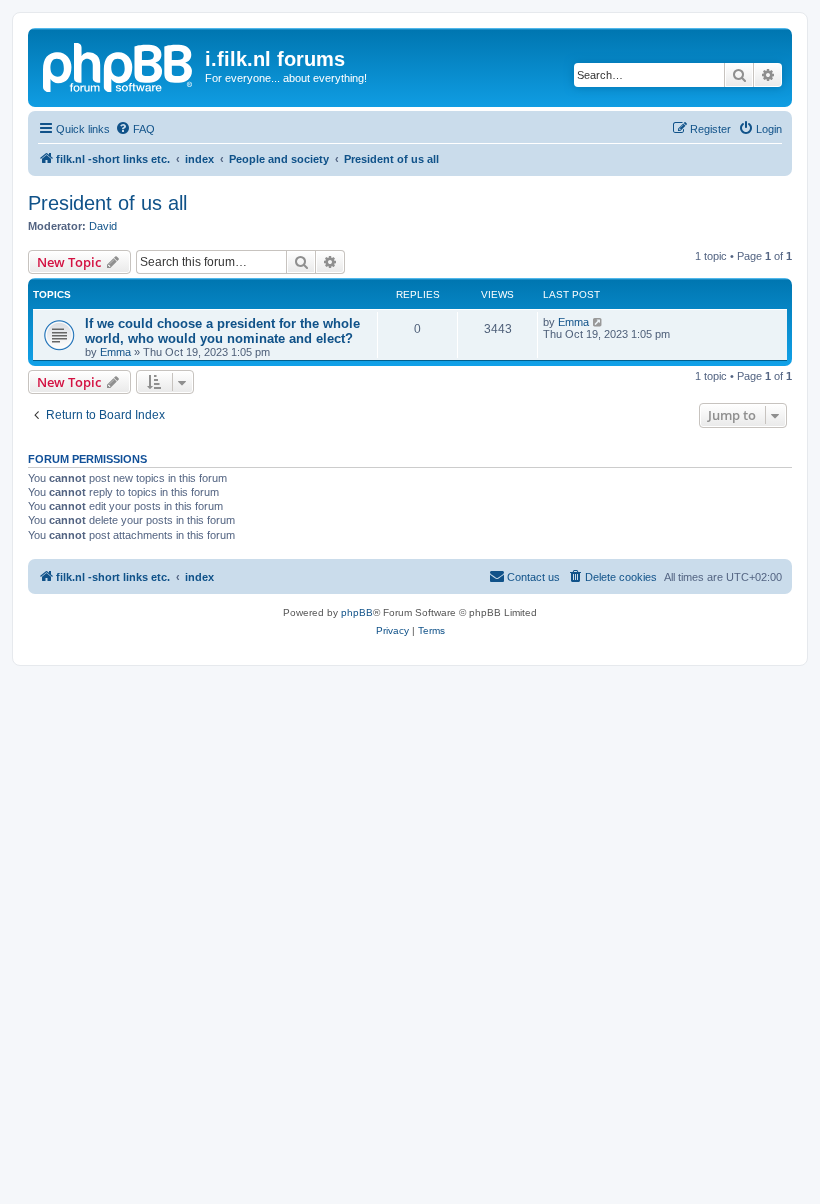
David (103, 226)
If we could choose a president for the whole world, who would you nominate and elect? (222, 331)
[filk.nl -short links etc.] (119, 65)
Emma (115, 352)
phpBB (357, 612)
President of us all (107, 203)
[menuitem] (135, 129)
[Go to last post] (598, 322)
